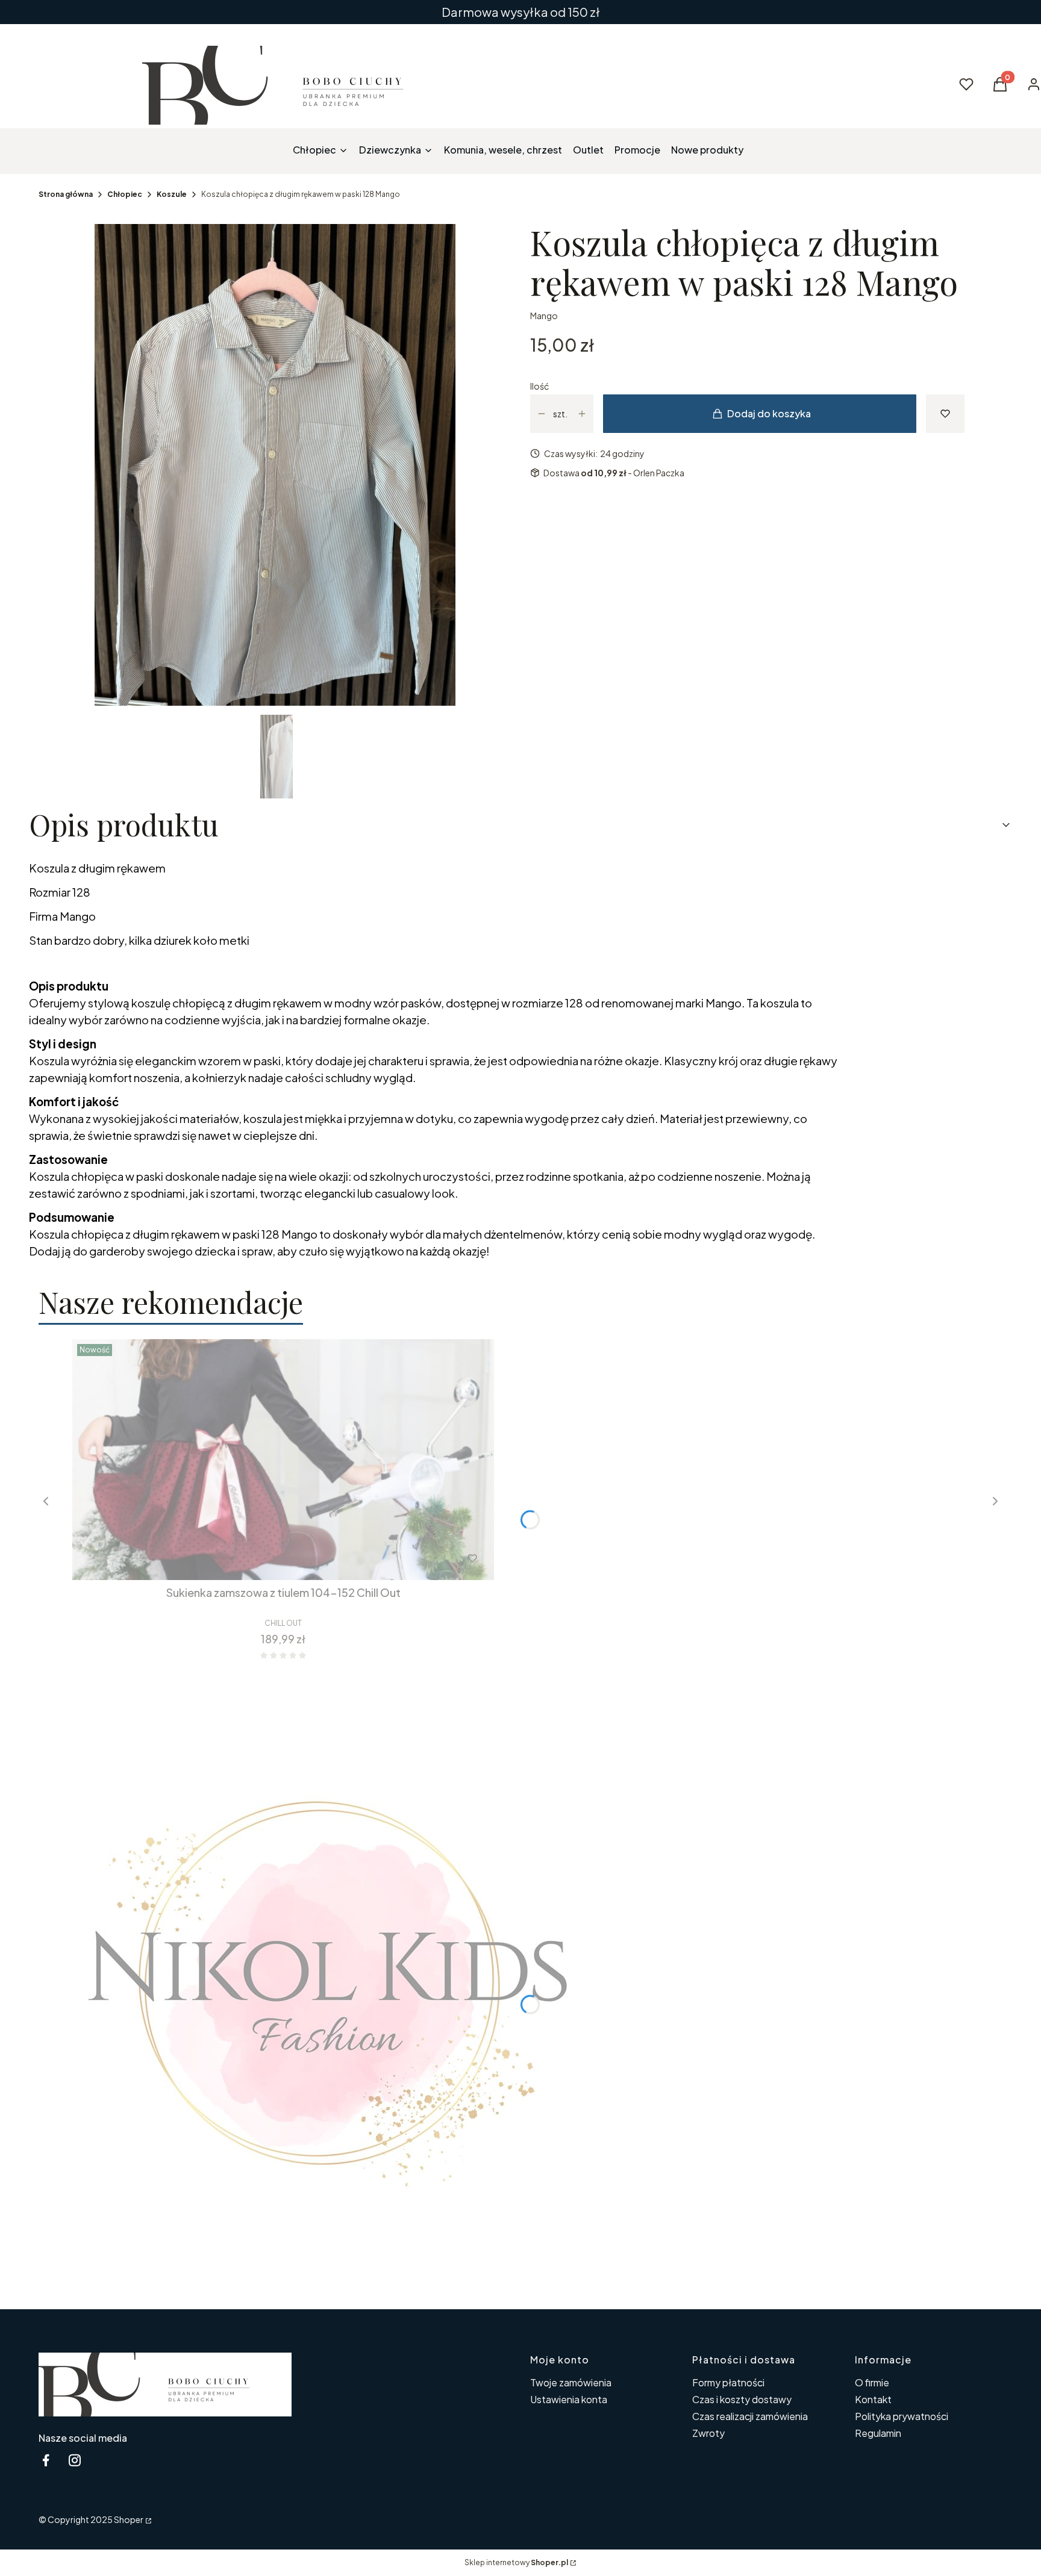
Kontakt (873, 2399)
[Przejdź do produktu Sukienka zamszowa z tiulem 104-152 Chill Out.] (283, 1460)
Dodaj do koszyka (769, 413)
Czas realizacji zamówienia (750, 2416)
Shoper (129, 2519)
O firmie (872, 2382)
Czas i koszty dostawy (742, 2399)
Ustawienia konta (569, 2399)
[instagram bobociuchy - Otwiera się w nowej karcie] (75, 2460)
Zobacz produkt (267, 1558)
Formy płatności (728, 2382)
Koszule (172, 194)
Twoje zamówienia (571, 2382)
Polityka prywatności (902, 2416)
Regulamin (878, 2433)
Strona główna (66, 194)
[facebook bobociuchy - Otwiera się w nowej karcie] (46, 2460)
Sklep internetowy (516, 2562)
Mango (544, 316)
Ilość (539, 386)
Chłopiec (125, 194)
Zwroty (708, 2433)
